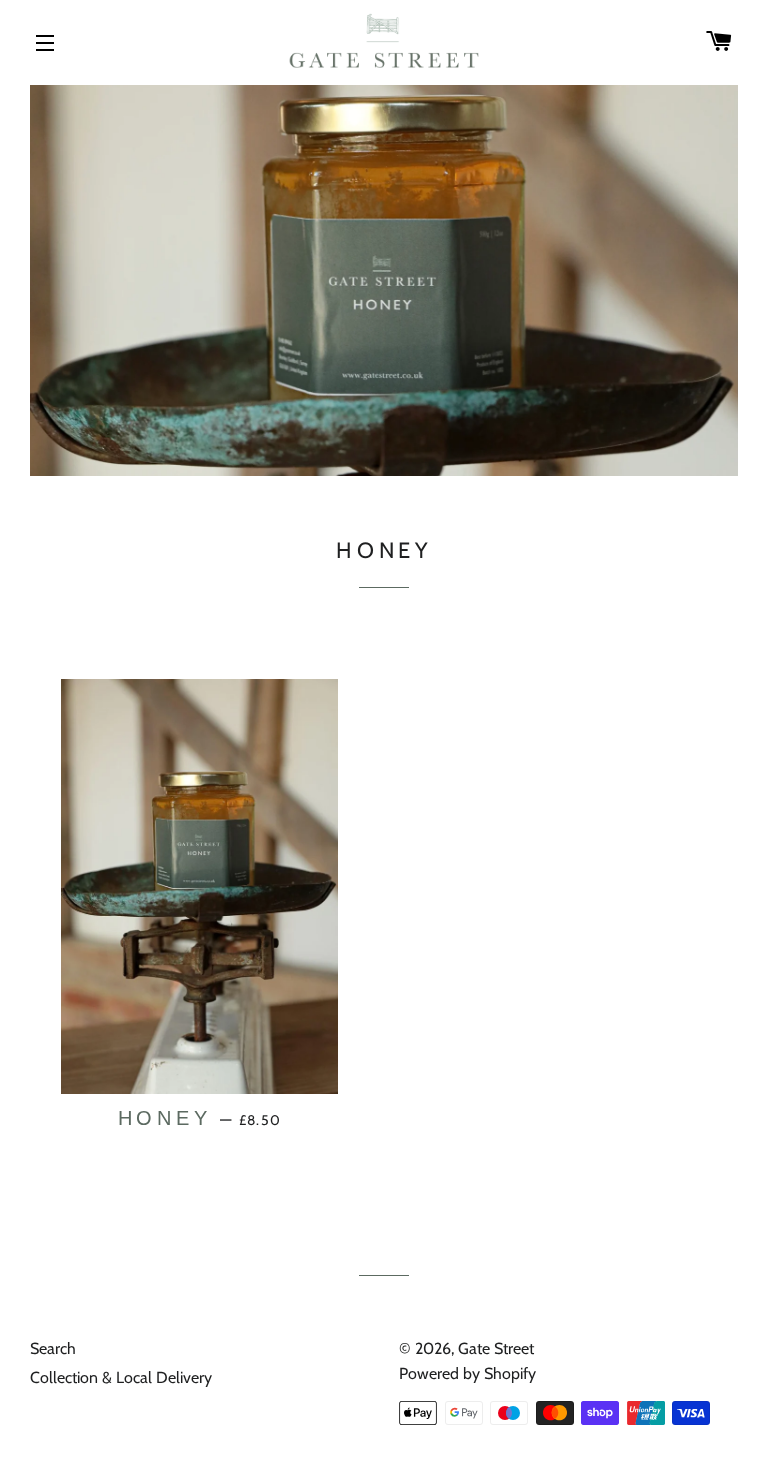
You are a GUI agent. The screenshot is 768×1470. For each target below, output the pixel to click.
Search (53, 1348)
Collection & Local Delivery (121, 1377)
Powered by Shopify (467, 1373)
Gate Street (496, 1348)
